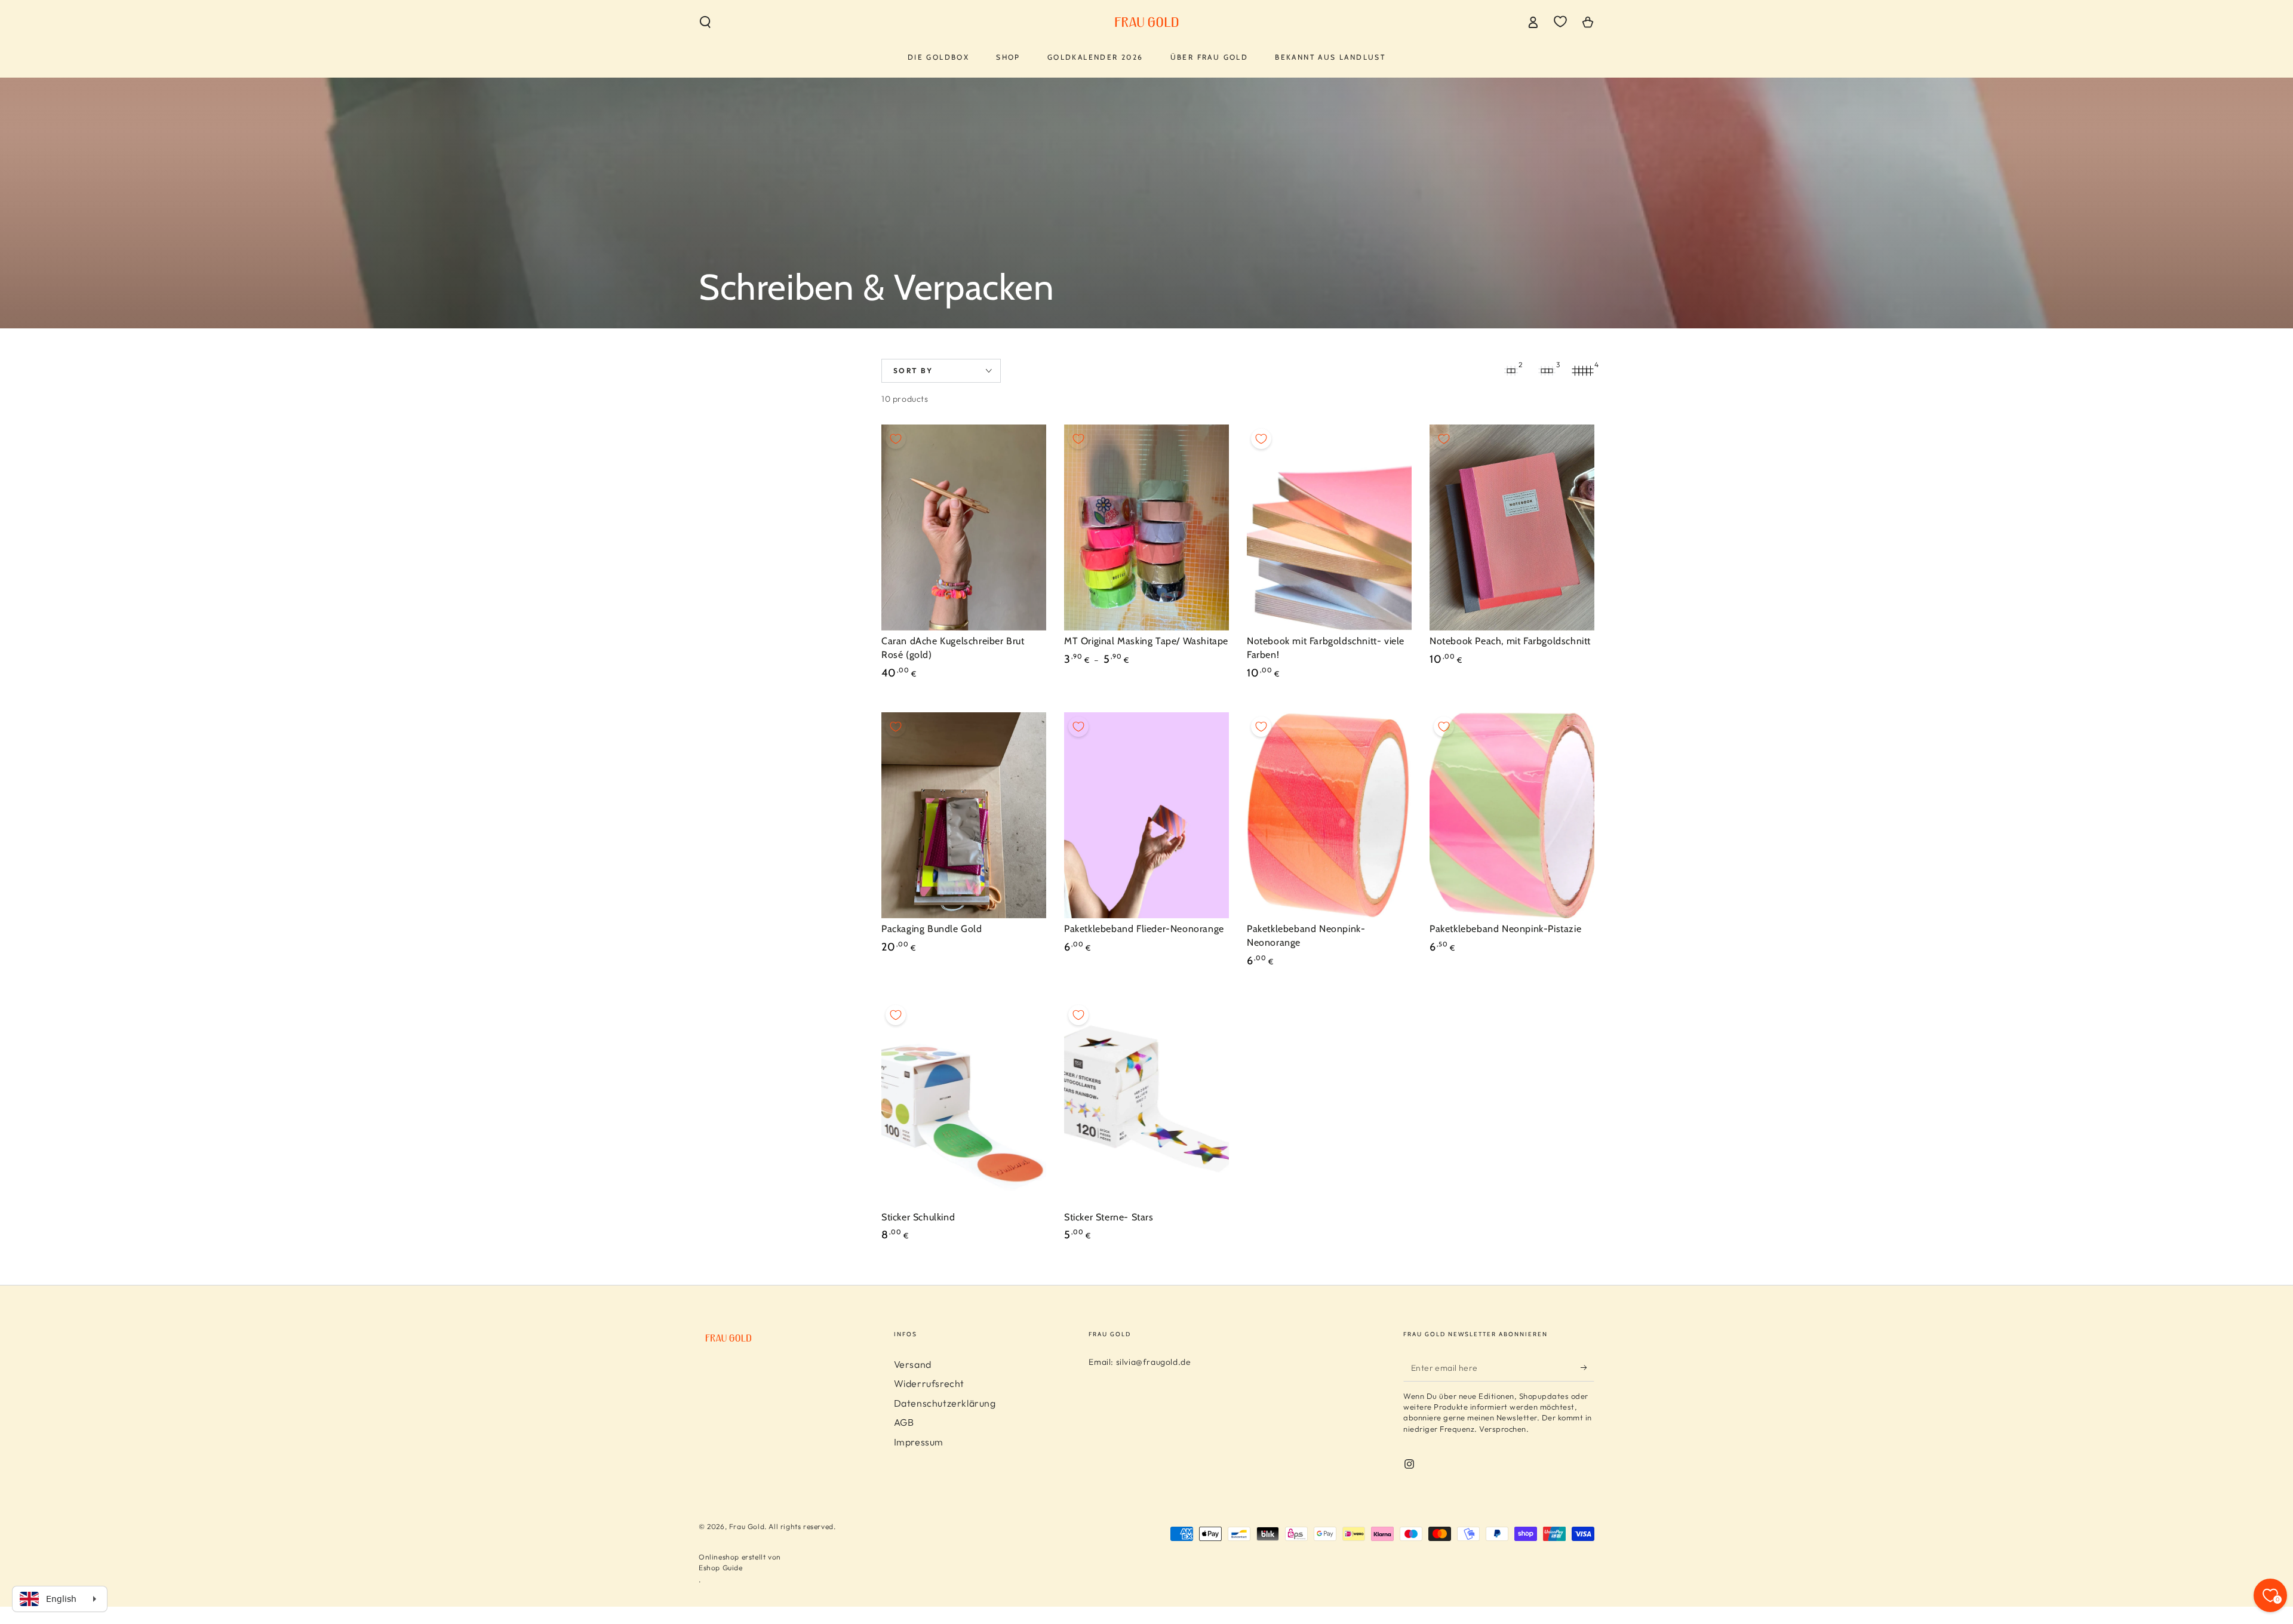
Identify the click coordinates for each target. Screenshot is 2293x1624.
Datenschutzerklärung (945, 1403)
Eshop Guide (721, 1568)
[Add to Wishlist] (896, 439)
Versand (913, 1364)
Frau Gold (747, 1526)
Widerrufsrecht (929, 1383)
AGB (904, 1422)
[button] (705, 22)
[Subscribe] (1587, 1368)
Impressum (919, 1442)
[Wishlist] (1560, 21)
